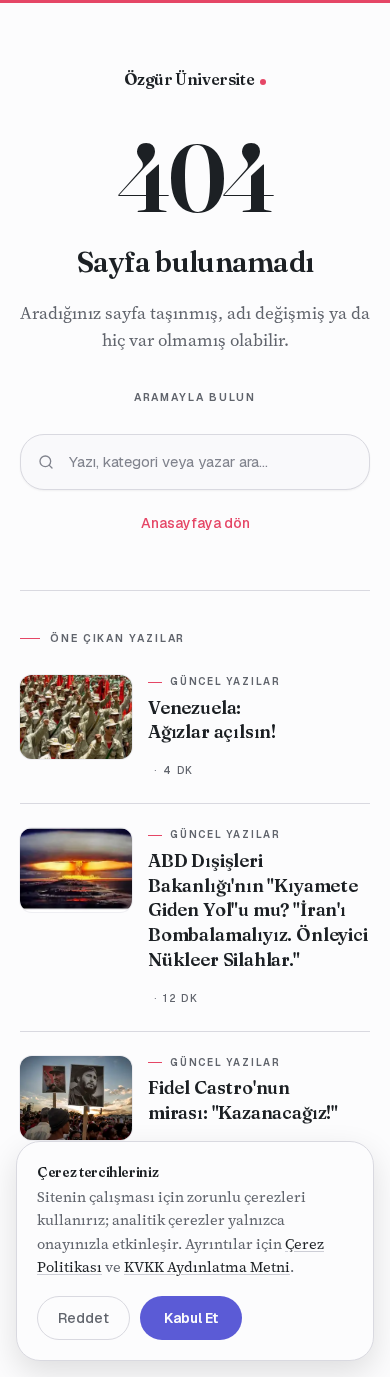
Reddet (83, 1318)
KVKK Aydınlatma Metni (207, 1268)
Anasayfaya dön (195, 523)
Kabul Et (191, 1318)
